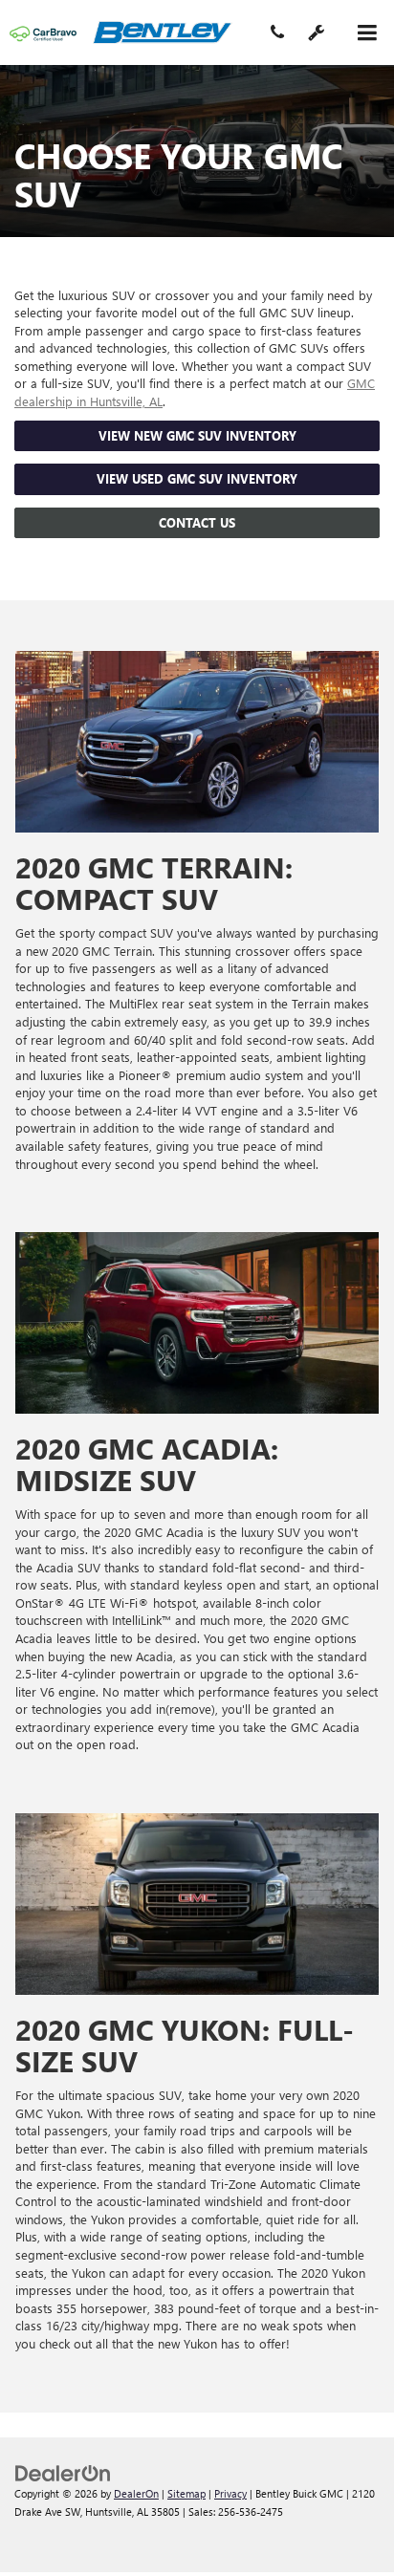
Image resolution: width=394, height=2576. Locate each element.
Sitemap (186, 2493)
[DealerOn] (63, 2472)
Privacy (230, 2493)
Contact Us (197, 522)
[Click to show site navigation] (367, 33)
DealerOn (136, 2493)
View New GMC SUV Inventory (197, 435)
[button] (277, 34)
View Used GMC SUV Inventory (197, 478)
